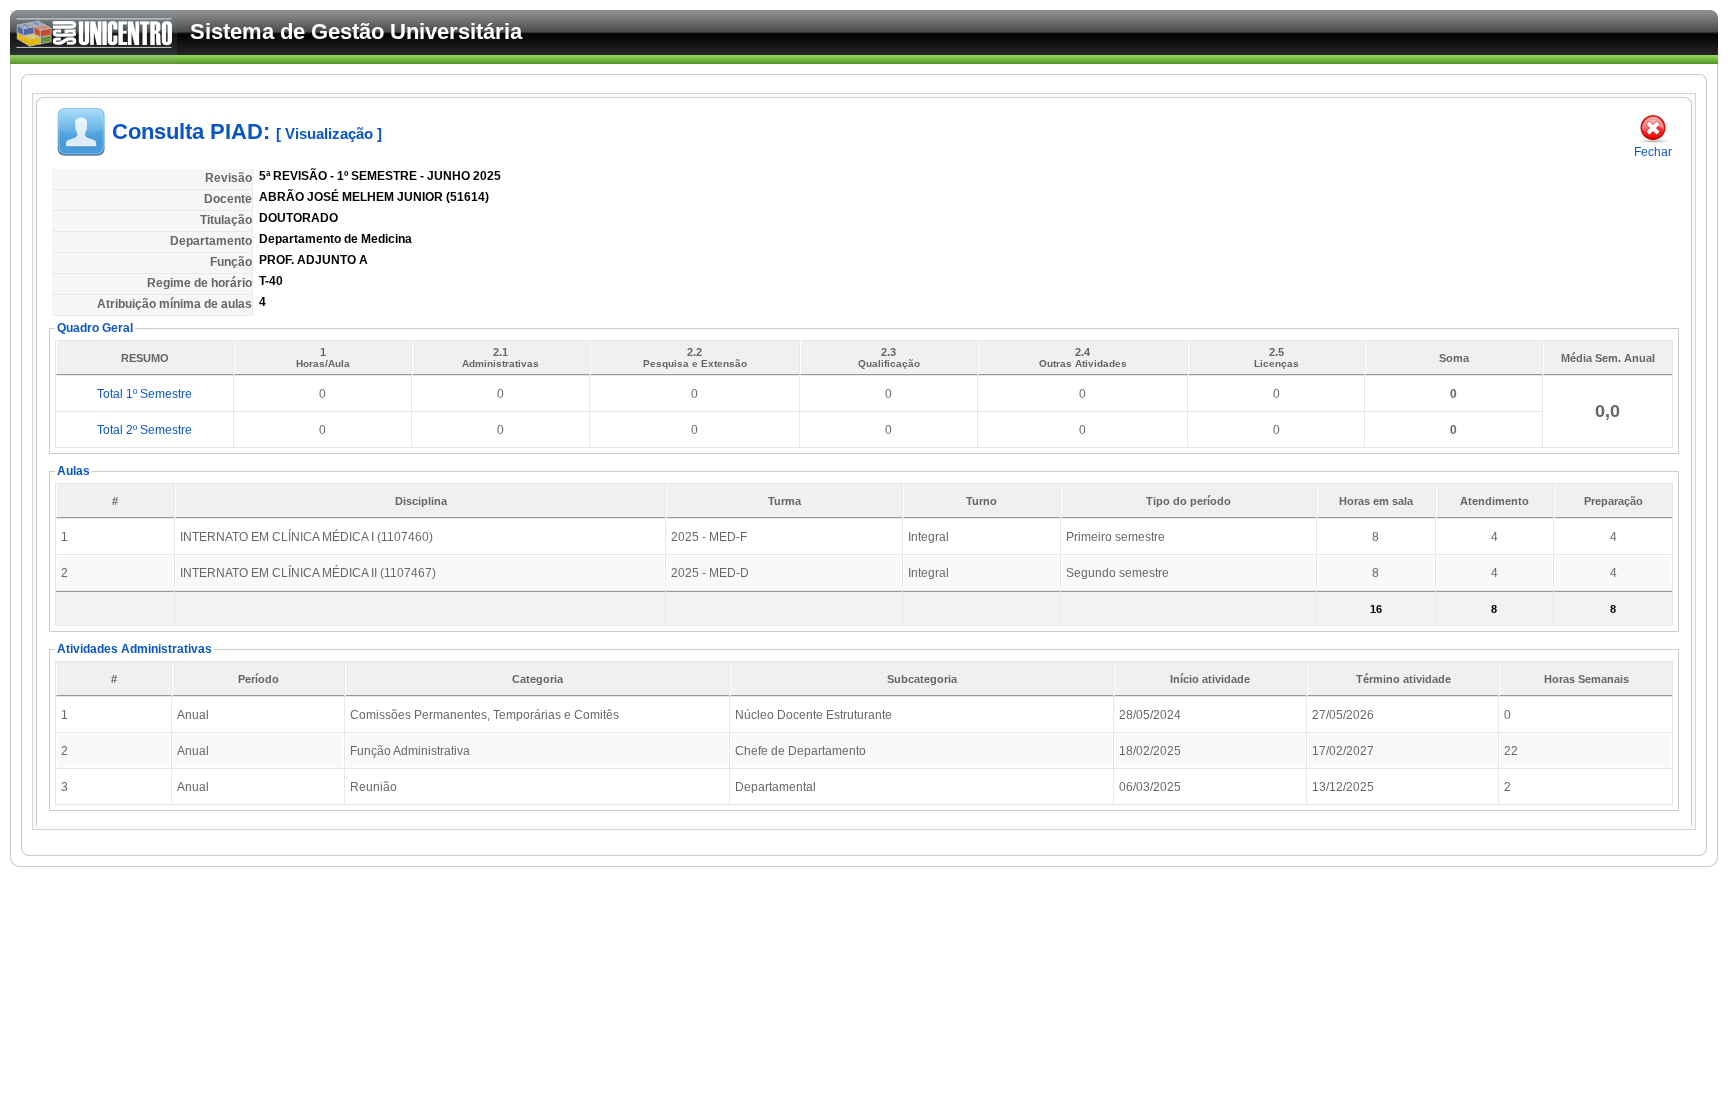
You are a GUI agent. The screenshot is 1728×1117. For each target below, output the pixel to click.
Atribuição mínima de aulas (174, 304)
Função (231, 262)
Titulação (226, 220)
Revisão (228, 178)
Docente (228, 199)
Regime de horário (199, 283)
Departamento (211, 241)
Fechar (1653, 152)
